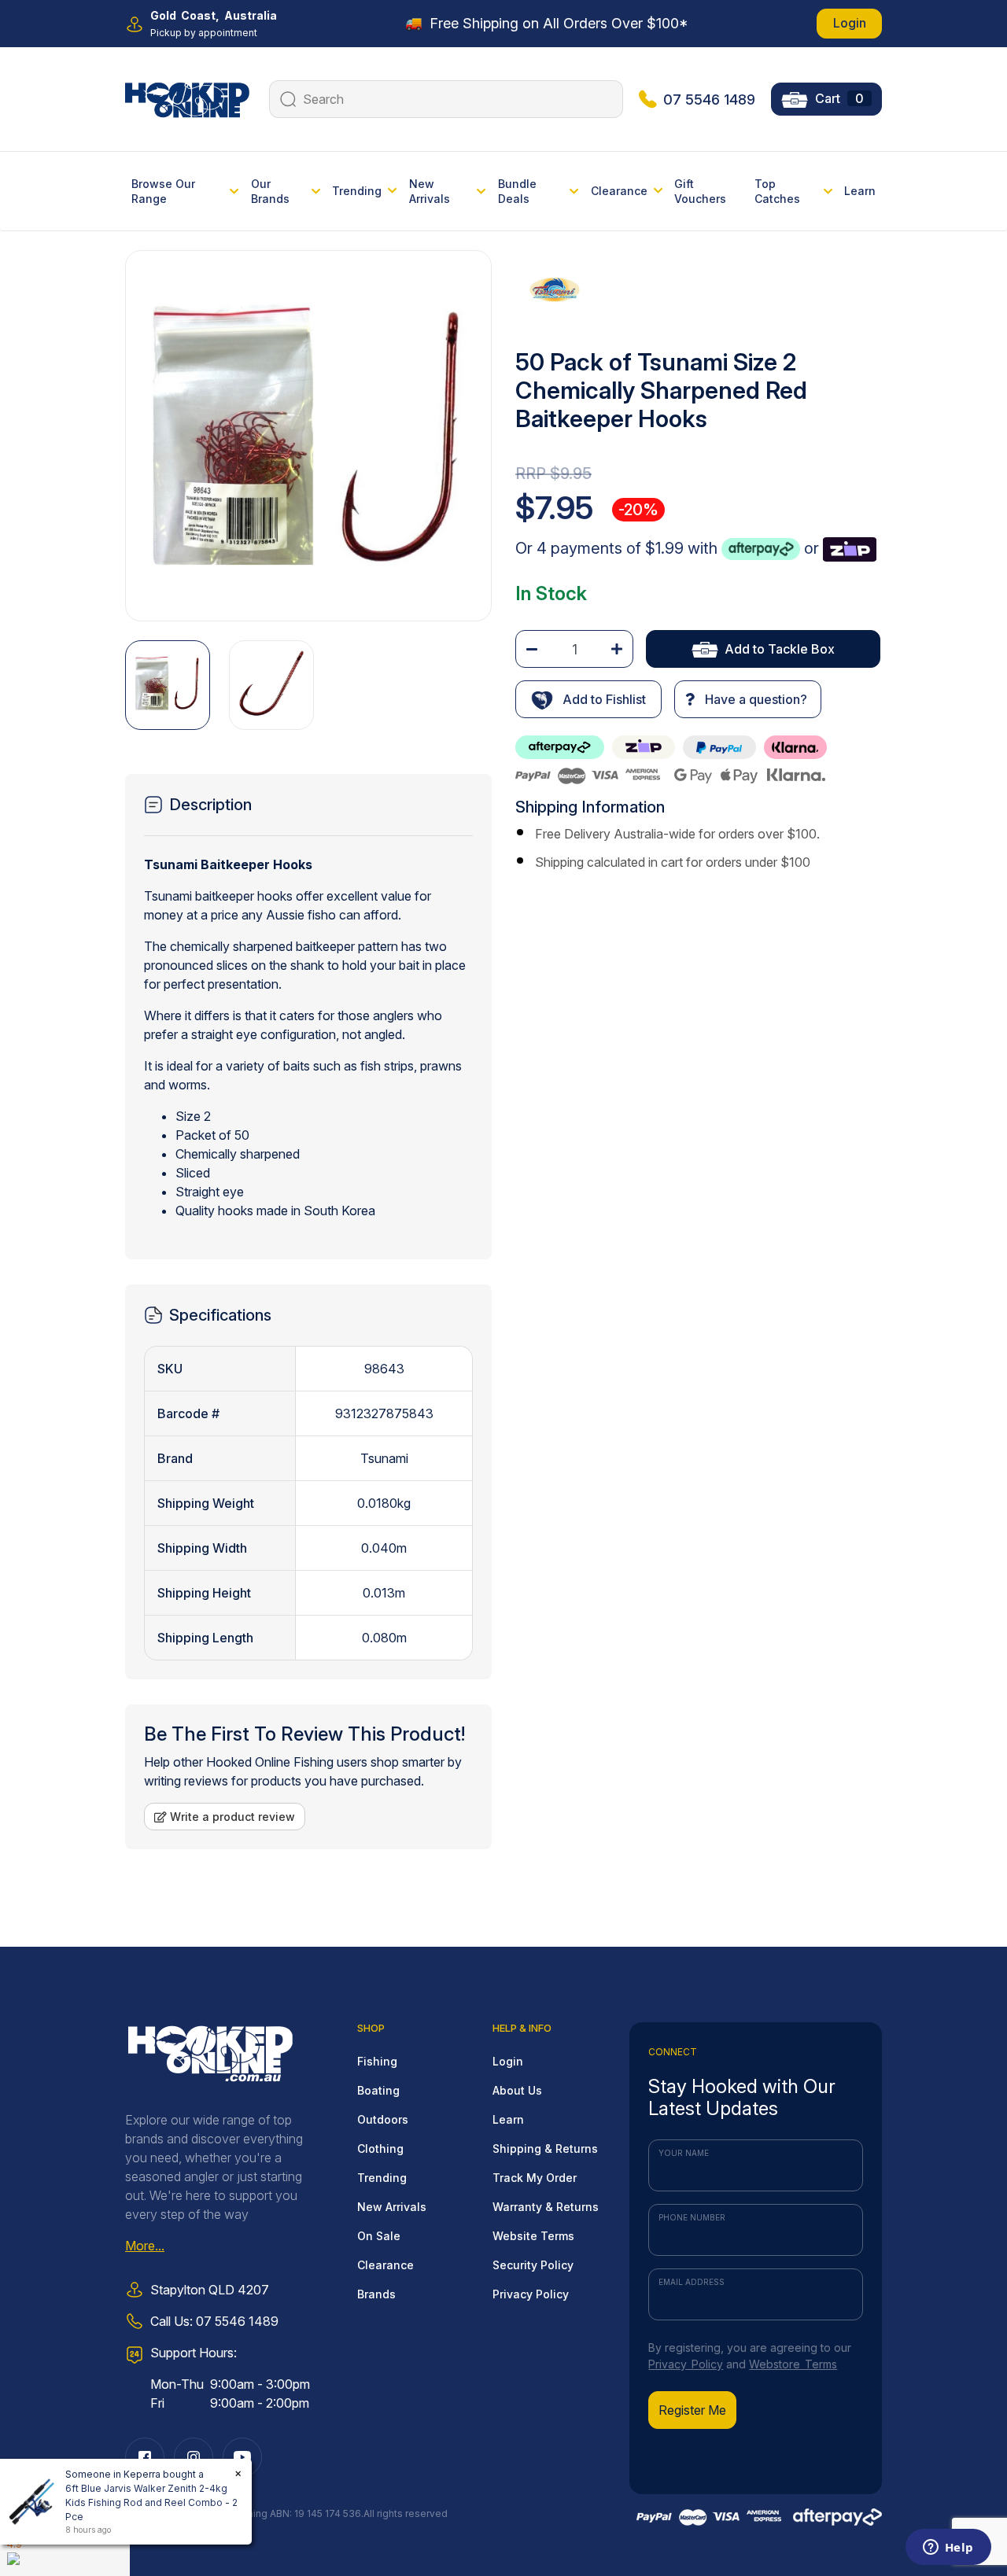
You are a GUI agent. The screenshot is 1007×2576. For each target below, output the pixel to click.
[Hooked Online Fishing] (187, 98)
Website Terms (533, 2236)
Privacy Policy (531, 2294)
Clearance (385, 2265)
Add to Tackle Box (780, 649)
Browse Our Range (163, 191)
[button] (588, 699)
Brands (376, 2294)
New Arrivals (392, 2207)
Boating (378, 2090)
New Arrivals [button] (430, 191)
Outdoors (383, 2119)
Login (850, 23)
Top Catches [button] (777, 191)
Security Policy (533, 2265)
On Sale (379, 2236)
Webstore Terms (793, 2364)
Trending (382, 2178)
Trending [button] (357, 191)
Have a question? (754, 699)
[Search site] (286, 99)
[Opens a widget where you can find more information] (948, 2548)
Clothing (380, 2149)
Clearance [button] (619, 191)
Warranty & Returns (546, 2207)
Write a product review (231, 1817)
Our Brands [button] (270, 191)
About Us (517, 2090)
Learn (860, 191)
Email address (692, 2282)
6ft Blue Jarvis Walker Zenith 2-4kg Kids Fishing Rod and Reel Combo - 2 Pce (151, 2502)
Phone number (692, 2217)
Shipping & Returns (545, 2149)
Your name (684, 2153)
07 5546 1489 (709, 100)
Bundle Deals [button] (517, 191)
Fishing (377, 2061)
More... (145, 2246)
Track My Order (535, 2178)
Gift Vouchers (700, 191)
